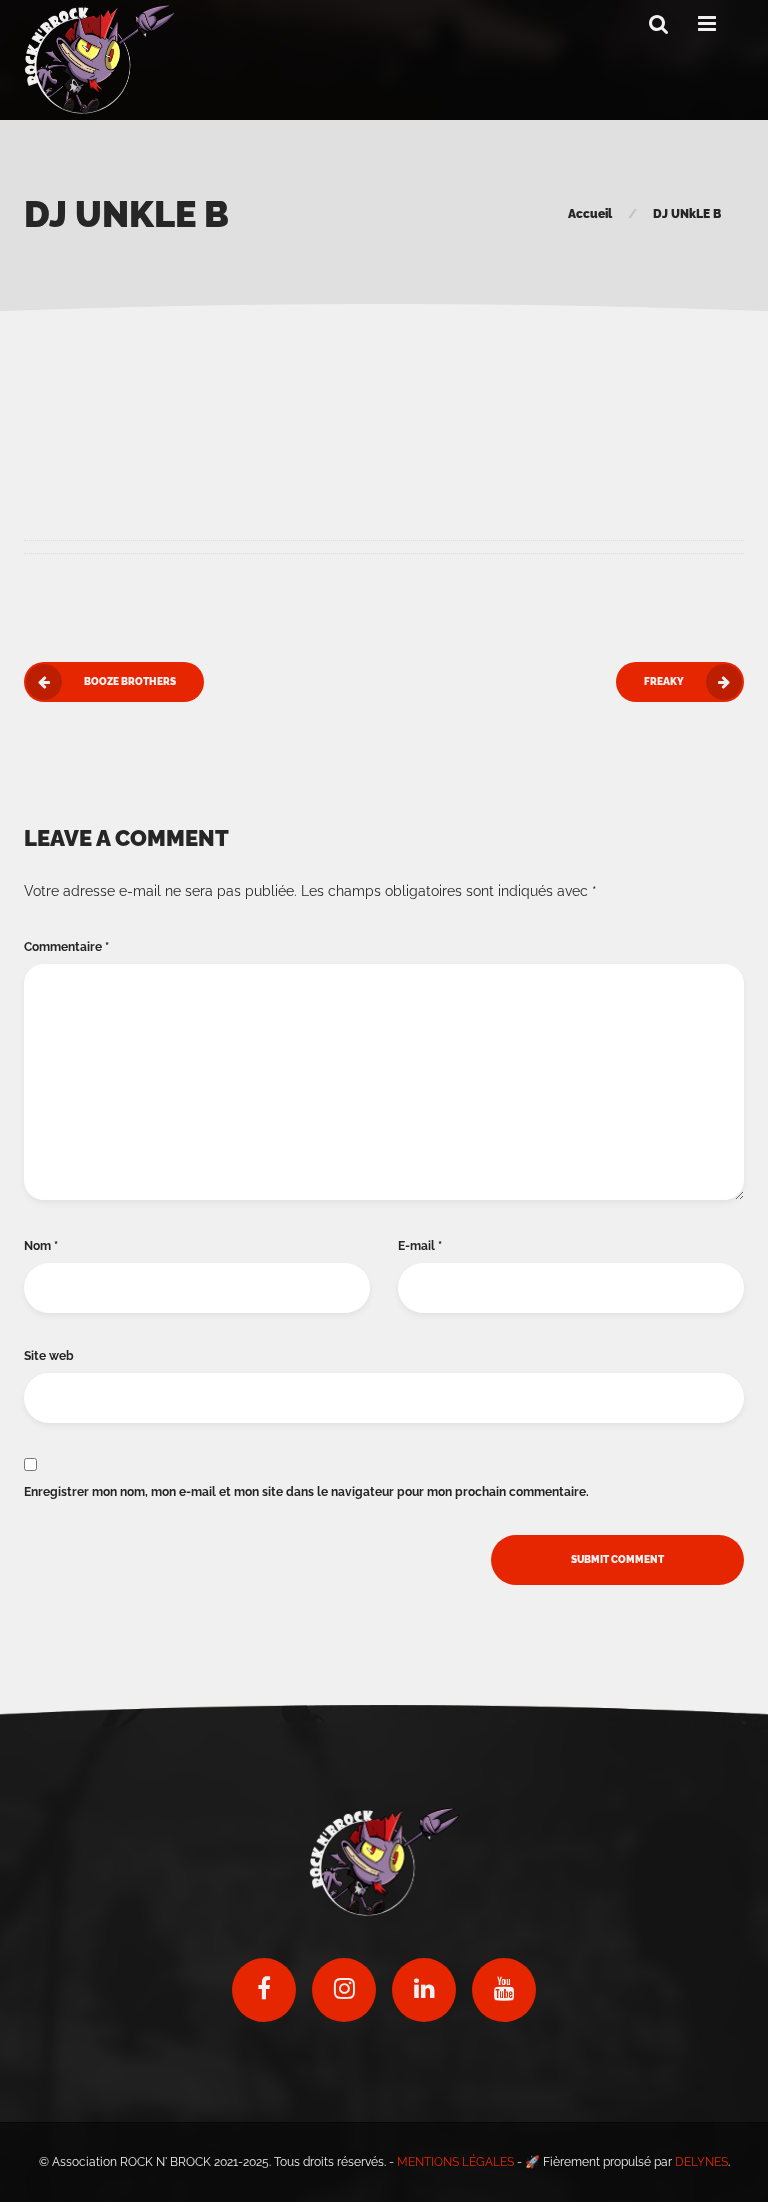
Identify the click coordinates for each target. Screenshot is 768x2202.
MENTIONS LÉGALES (455, 2162)
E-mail (420, 1246)
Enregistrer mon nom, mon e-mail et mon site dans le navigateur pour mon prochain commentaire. (306, 1492)
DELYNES (701, 2162)
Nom (41, 1246)
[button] (659, 25)
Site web (49, 1356)
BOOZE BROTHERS (130, 681)
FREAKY (664, 681)
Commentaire (66, 947)
